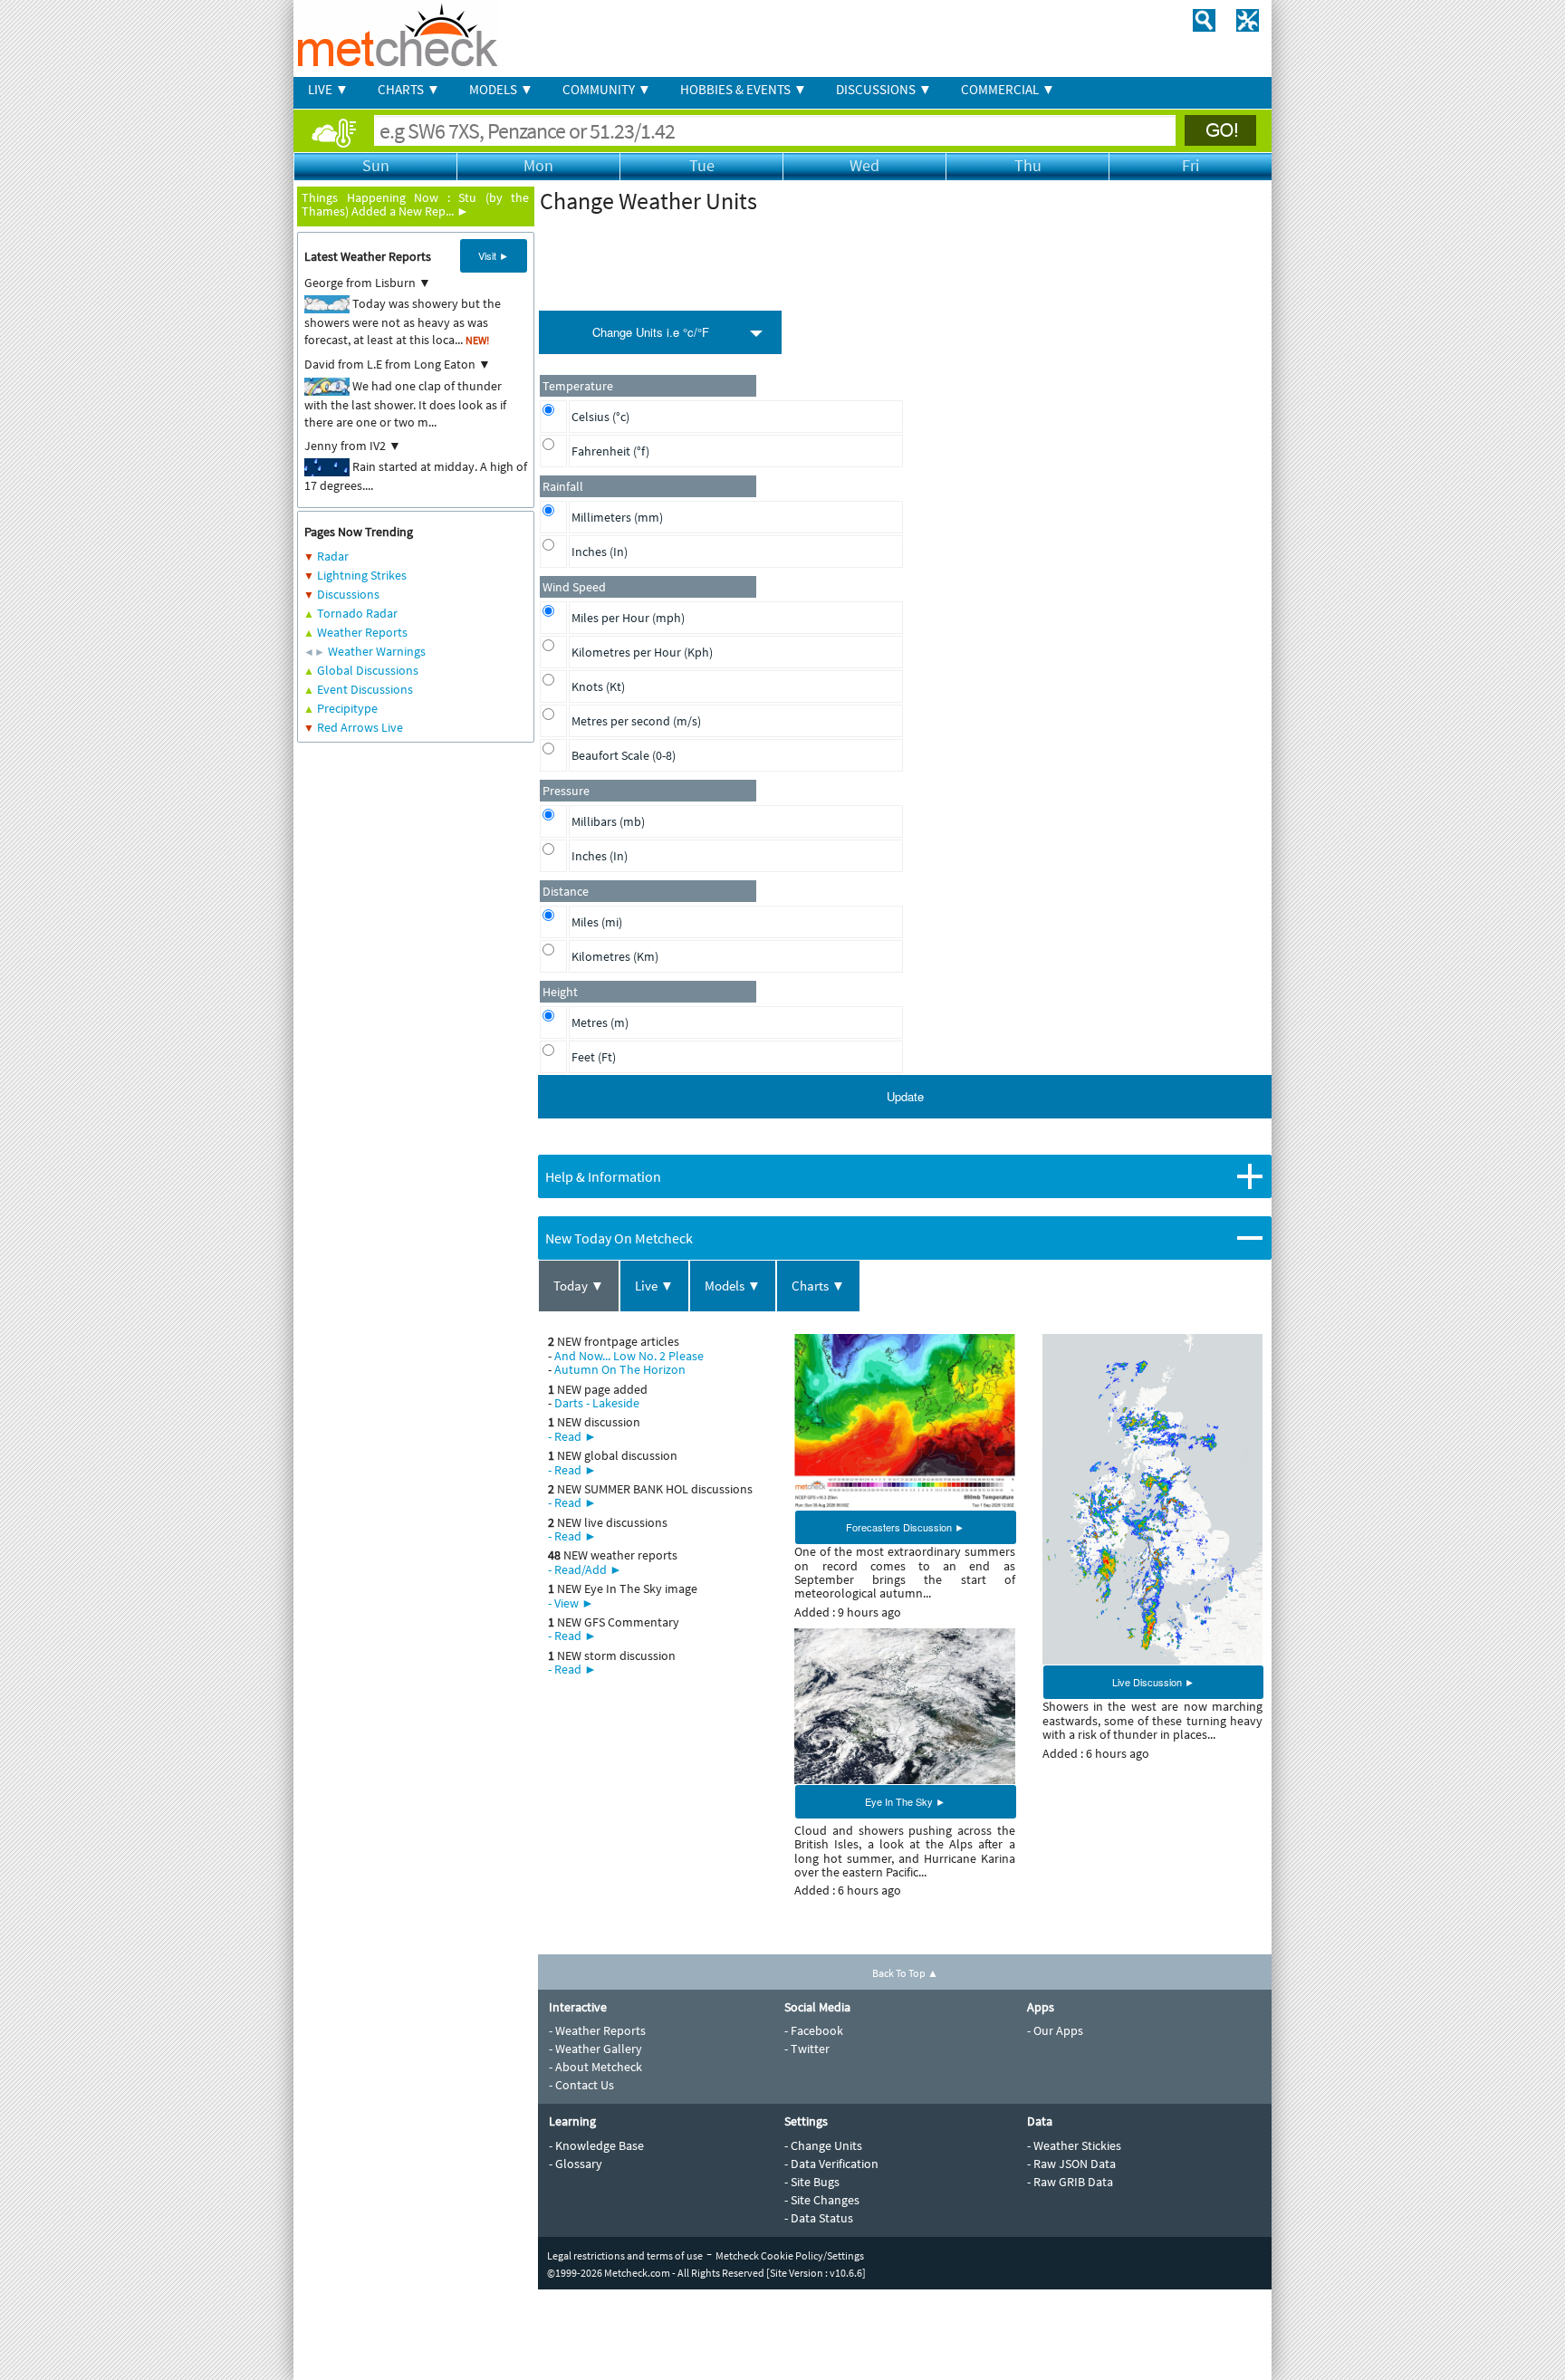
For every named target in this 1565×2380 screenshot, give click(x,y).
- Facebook (814, 2030)
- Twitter (807, 2049)
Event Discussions (365, 689)
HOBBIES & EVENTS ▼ (744, 89)
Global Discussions (368, 670)
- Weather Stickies (1074, 2145)
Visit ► (494, 255)
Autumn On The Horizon (620, 1369)
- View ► (571, 1603)
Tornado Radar (357, 613)
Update (905, 1096)
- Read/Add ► (585, 1569)
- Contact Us (581, 2085)
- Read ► (572, 1436)
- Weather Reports (597, 2030)
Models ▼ (733, 1286)
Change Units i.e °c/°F (651, 332)
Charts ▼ (818, 1286)
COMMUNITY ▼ (607, 89)
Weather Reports (362, 632)
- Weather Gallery (595, 2049)
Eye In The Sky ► (905, 1801)
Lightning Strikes (362, 575)
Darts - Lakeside (597, 1403)
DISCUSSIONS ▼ (884, 89)
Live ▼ (654, 1286)
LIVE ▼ (328, 89)
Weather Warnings (377, 651)
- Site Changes (822, 2200)
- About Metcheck (595, 2067)
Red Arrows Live (360, 727)
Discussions (348, 594)
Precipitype (347, 708)
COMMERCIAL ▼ (1008, 89)
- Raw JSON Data (1071, 2164)
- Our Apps (1055, 2030)
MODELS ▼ (501, 89)
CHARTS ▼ (409, 89)
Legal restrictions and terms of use (625, 2255)
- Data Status (819, 2218)
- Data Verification (831, 2164)
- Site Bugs (812, 2182)
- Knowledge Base (596, 2145)
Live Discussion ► (1153, 1682)
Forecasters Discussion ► (905, 1527)
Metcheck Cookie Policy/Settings (790, 2255)
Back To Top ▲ (905, 1973)
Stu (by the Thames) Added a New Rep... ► (415, 204)
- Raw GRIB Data (1070, 2182)
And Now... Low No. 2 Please (629, 1356)
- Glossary (576, 2164)
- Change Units (823, 2145)
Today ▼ (579, 1286)
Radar (333, 556)
